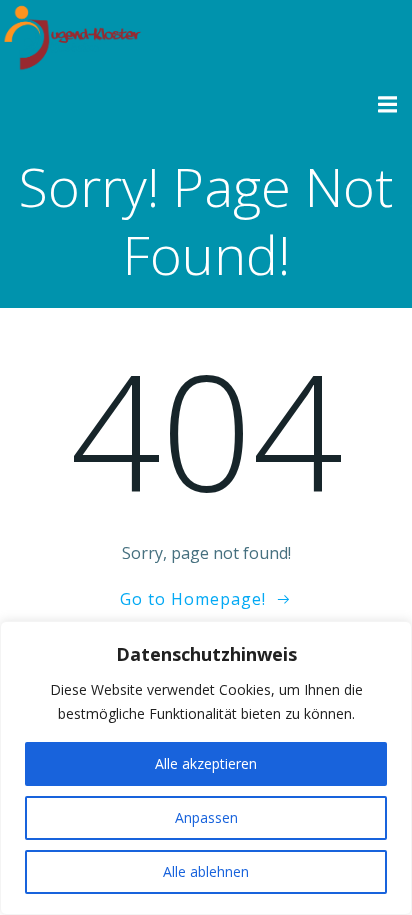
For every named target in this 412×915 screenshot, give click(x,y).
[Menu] (385, 105)
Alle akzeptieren (206, 763)
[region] (206, 768)
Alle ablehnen (206, 871)
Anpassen (206, 817)
